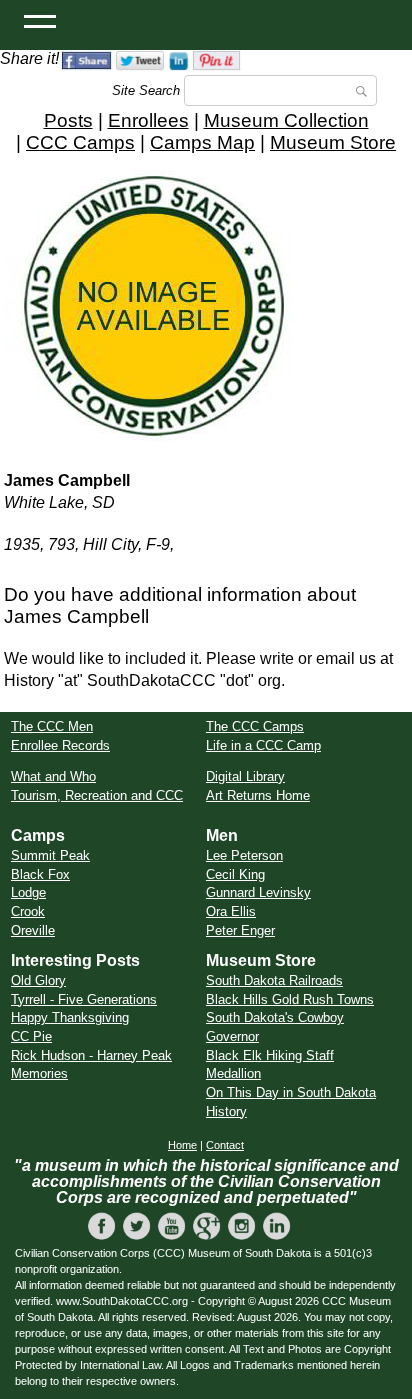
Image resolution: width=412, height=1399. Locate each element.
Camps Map (202, 142)
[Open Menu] (40, 20)
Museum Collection (286, 120)
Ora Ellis (231, 911)
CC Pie (31, 1036)
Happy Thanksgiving (70, 1017)
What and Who (53, 776)
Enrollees (148, 120)
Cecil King (235, 874)
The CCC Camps (255, 726)
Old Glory (38, 980)
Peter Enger (240, 930)
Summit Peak (50, 855)
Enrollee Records (60, 745)
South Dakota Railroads (274, 980)
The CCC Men (52, 726)
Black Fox (40, 874)
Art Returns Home (258, 795)
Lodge (28, 892)
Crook (28, 911)
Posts (68, 120)
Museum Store (333, 142)
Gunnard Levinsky (258, 892)
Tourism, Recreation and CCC (97, 795)
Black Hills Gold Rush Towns (290, 999)
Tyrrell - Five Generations (84, 999)
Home (182, 1145)
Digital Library (245, 776)
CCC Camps (80, 142)
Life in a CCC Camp (263, 745)
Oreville (33, 930)
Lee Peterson (244, 855)
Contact (225, 1145)
